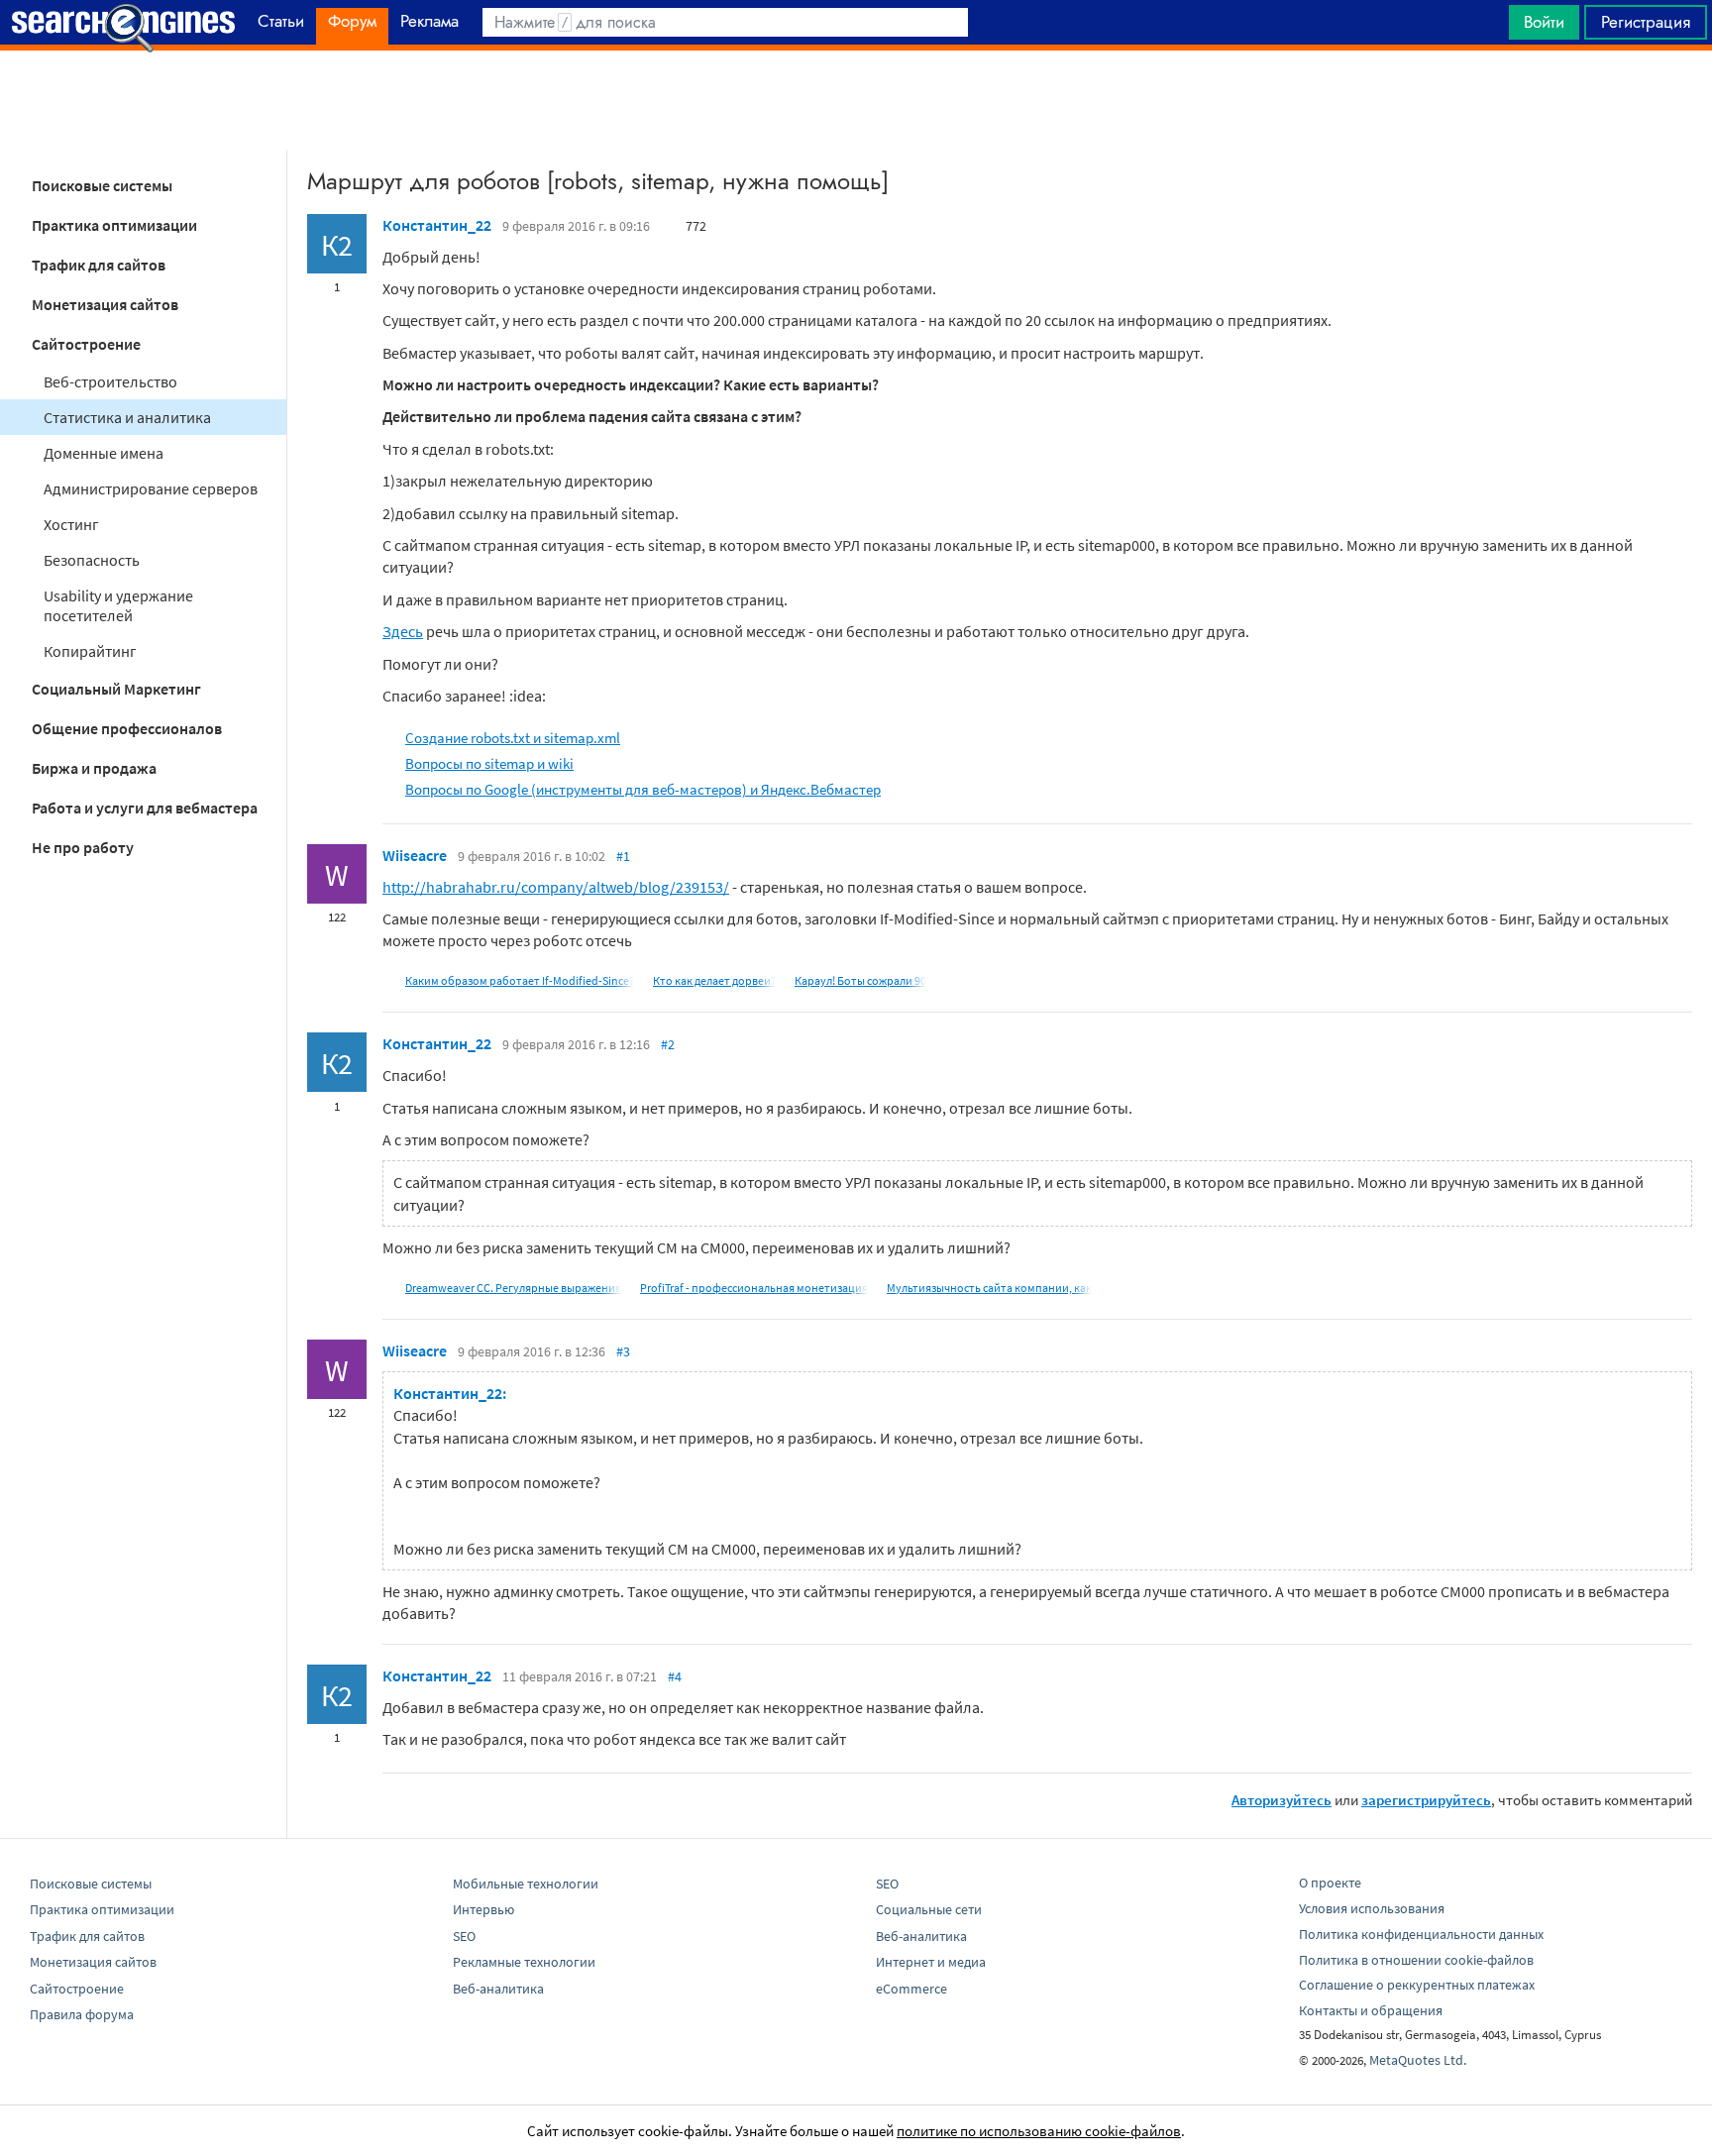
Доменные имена (104, 453)
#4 (675, 1676)
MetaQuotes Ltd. (1418, 2060)
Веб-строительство (110, 381)
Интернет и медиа (931, 1962)
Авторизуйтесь (1282, 1800)
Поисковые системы (102, 185)
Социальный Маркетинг (116, 689)
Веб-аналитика (498, 1989)
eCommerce (911, 1989)
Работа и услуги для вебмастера (145, 808)
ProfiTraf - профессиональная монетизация (754, 1288)
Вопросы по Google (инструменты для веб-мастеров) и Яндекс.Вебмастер (643, 789)
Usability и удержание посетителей (118, 605)
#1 (623, 856)
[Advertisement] (856, 100)
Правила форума (82, 2014)
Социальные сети (929, 1909)
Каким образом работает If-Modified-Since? (520, 980)
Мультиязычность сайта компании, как (989, 1288)
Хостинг (71, 524)
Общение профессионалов (127, 728)
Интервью (483, 1909)
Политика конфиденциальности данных (1421, 1934)
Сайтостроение (86, 344)
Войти (1544, 22)
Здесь (403, 631)
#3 (623, 1351)
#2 (668, 1044)
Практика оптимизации (114, 225)
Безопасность (92, 560)
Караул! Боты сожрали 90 (860, 980)
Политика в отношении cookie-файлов (1416, 1960)
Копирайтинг (90, 651)
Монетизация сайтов (105, 304)
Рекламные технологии (524, 1962)
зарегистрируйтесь (1426, 1800)
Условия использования (1372, 1908)
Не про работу (83, 847)
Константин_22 (437, 225)
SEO (464, 1936)
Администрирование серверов (151, 488)
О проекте (1330, 1883)
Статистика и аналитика (127, 417)
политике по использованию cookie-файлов (1039, 2131)
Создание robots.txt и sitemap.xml (513, 738)
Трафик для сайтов (99, 265)
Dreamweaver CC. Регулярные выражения (513, 1288)
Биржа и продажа (94, 768)
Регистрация (1646, 22)
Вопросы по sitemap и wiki (489, 763)
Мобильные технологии (526, 1884)
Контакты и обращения (1371, 2010)
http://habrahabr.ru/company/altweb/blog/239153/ (556, 887)
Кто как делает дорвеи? (714, 980)
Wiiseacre (415, 855)
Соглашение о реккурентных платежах (1417, 1985)
